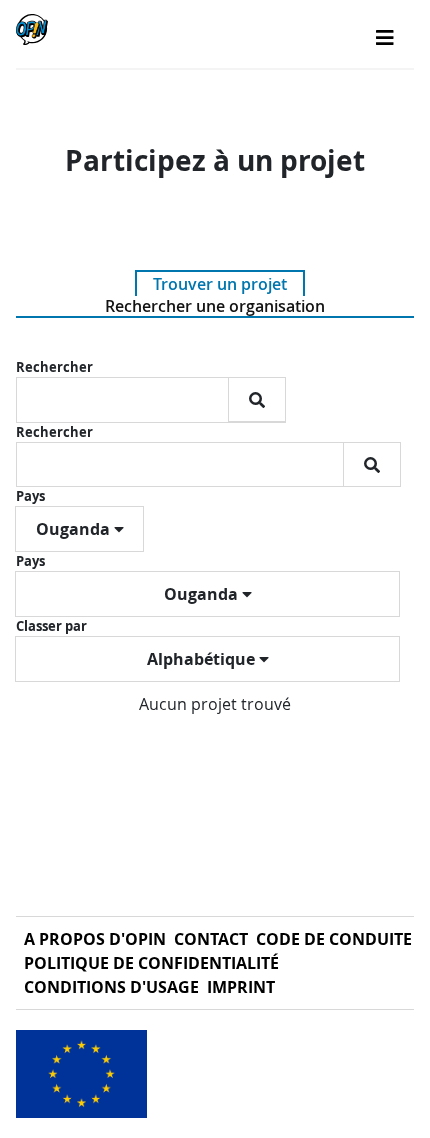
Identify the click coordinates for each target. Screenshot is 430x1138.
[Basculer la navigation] (385, 38)
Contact (211, 939)
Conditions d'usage (111, 987)
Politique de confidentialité (151, 963)
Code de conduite (334, 939)
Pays (30, 496)
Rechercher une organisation (215, 306)
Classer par (51, 626)
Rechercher (54, 367)
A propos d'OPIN (95, 939)
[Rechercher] (257, 399)
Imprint (241, 987)
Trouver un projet (220, 284)
